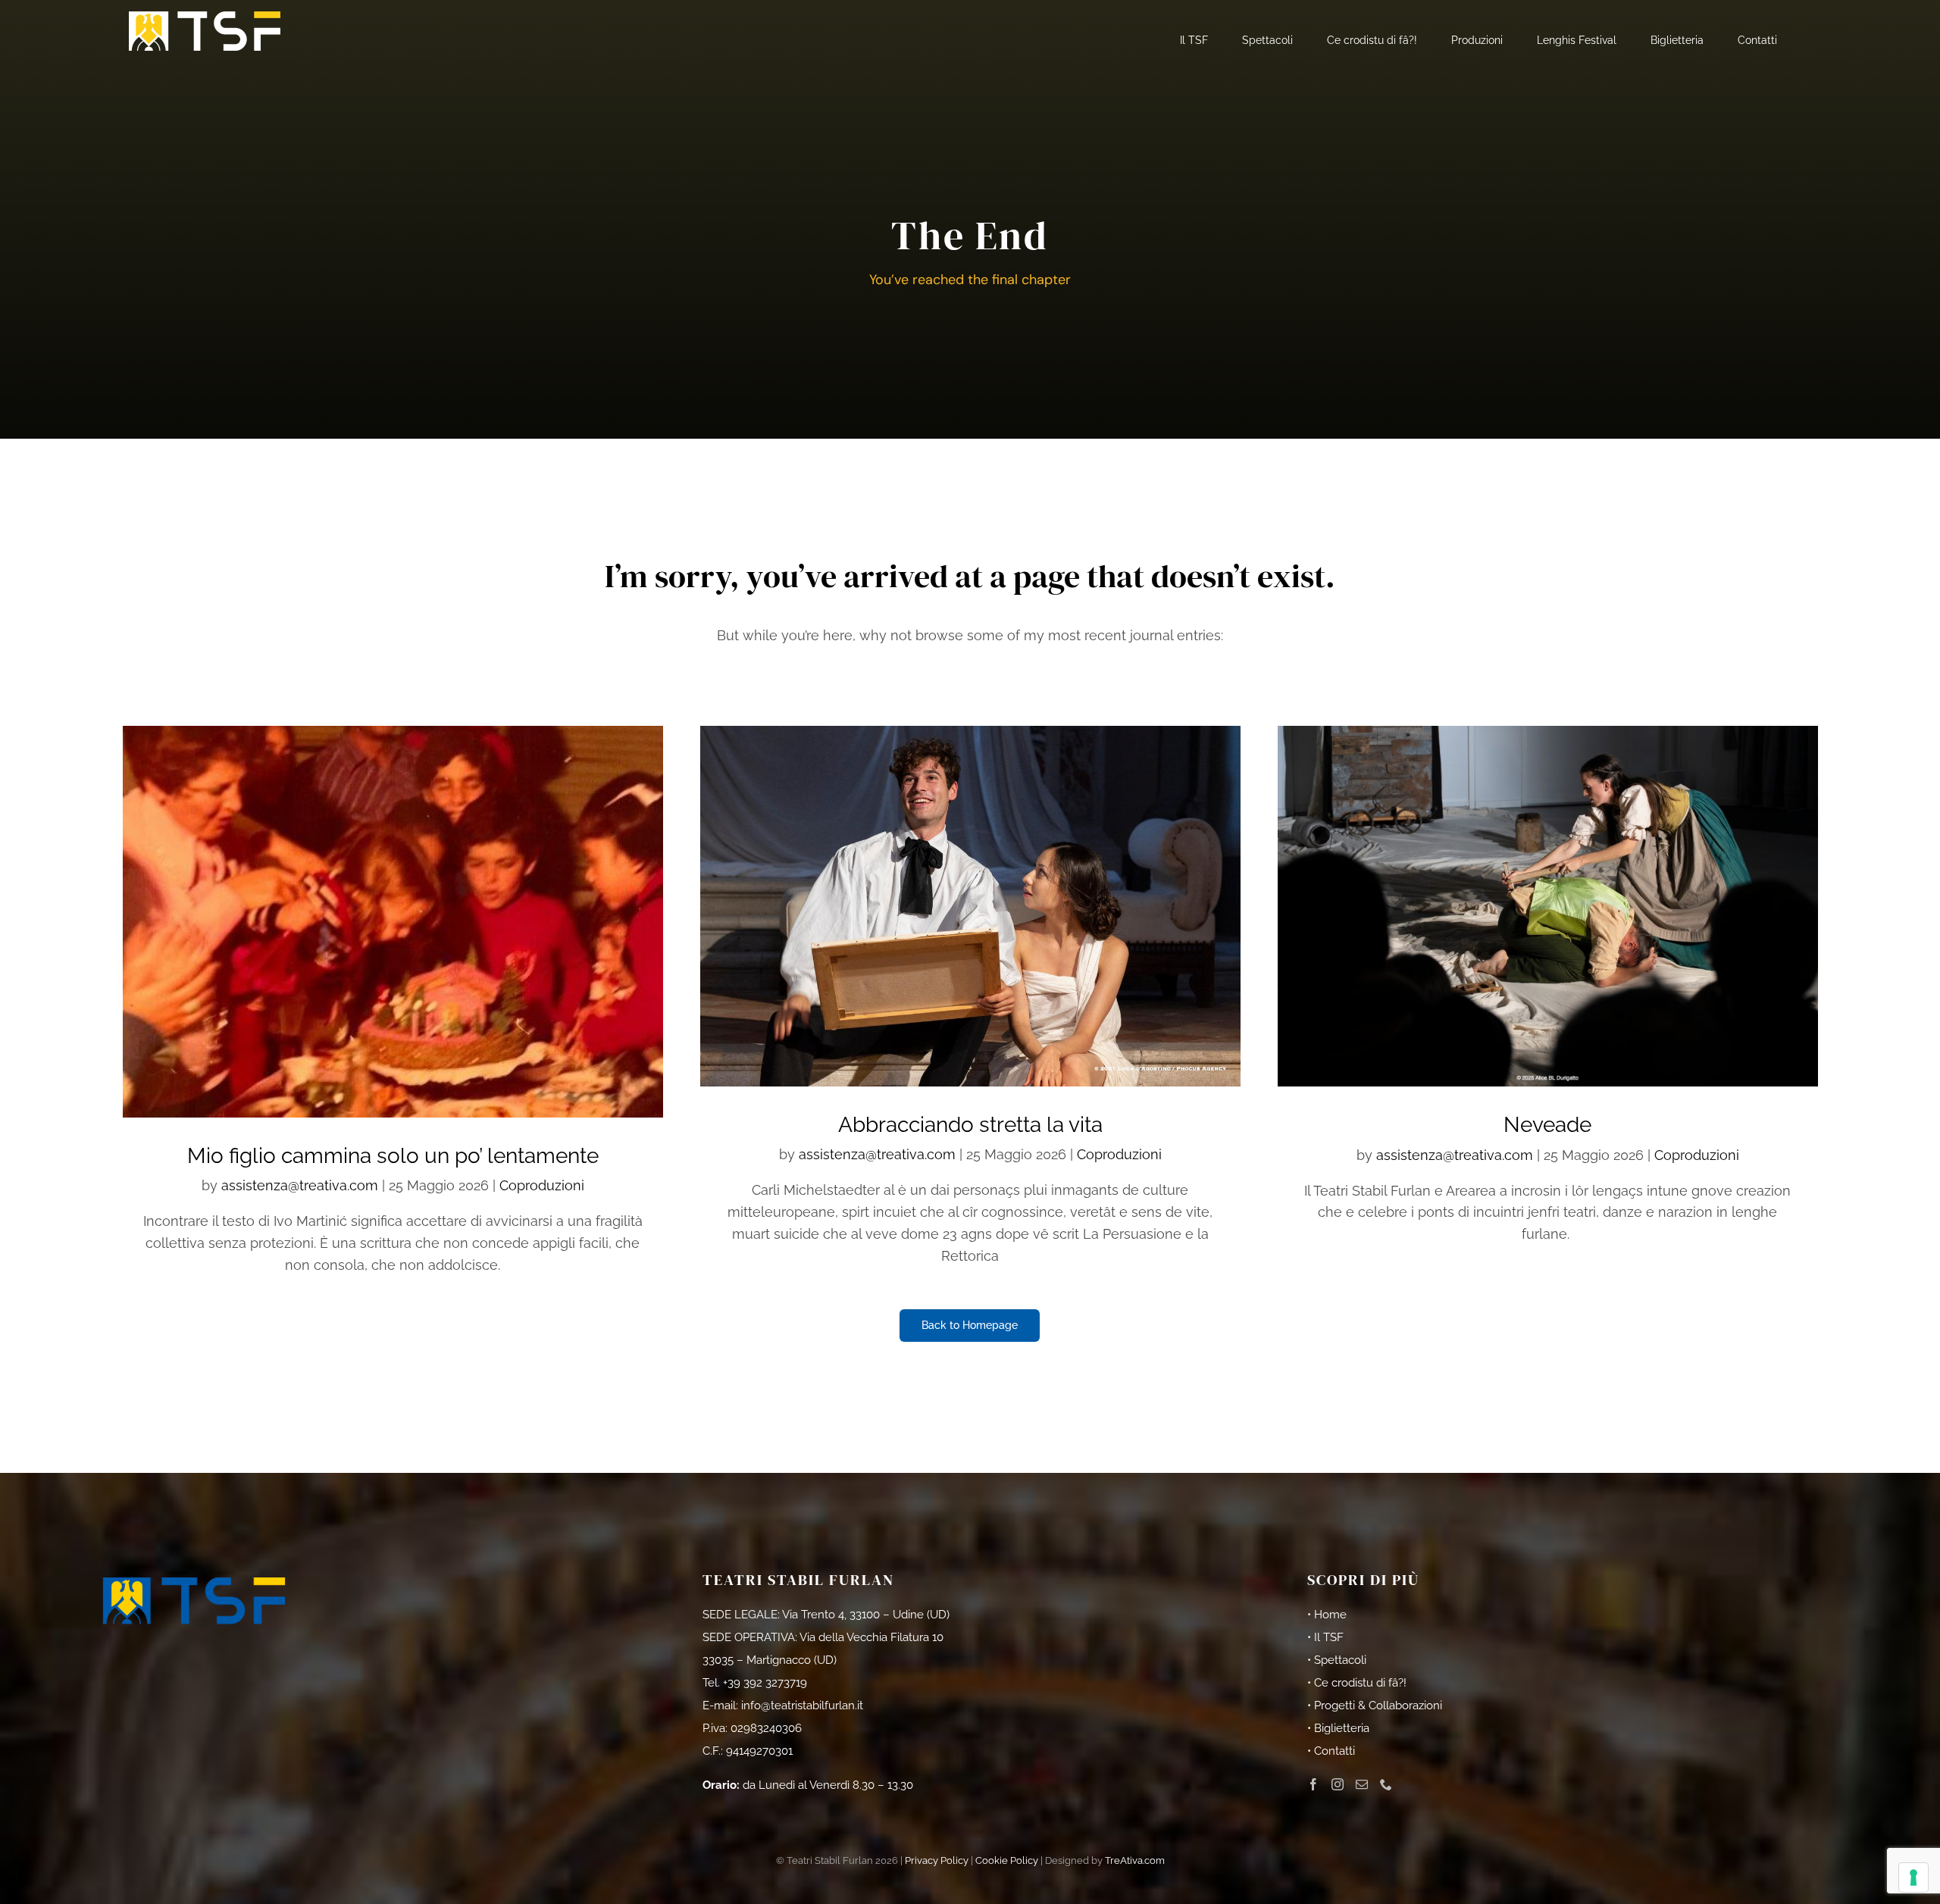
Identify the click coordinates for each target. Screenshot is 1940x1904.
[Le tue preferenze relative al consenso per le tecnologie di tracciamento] (1913, 1877)
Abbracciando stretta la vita (970, 1125)
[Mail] (1362, 1784)
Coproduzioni (542, 1185)
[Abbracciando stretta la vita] (971, 906)
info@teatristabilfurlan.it (802, 1705)
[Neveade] (1548, 906)
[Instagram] (1338, 1784)
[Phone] (1386, 1784)
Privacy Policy (937, 1860)
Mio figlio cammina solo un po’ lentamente (393, 1156)
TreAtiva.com (1135, 1860)
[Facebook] (1313, 1784)
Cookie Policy (1007, 1860)
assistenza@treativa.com (300, 1185)
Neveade (1547, 1125)
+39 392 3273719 (765, 1683)
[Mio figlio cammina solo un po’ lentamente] (393, 922)
